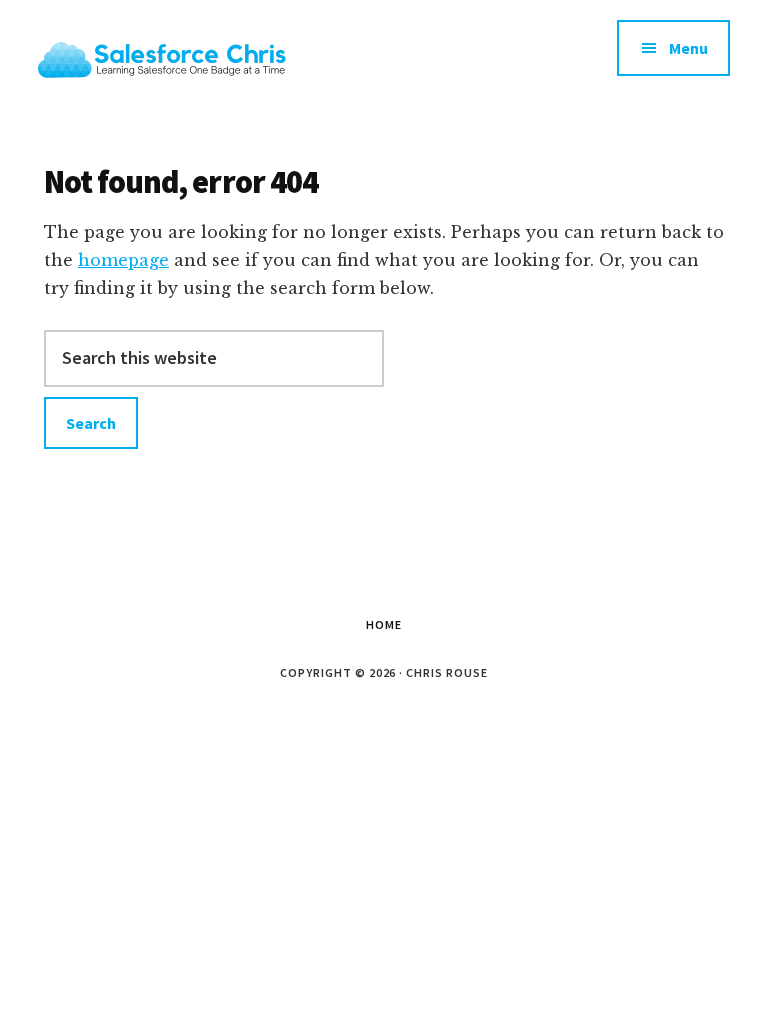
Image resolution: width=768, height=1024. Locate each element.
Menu (688, 48)
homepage (123, 260)
